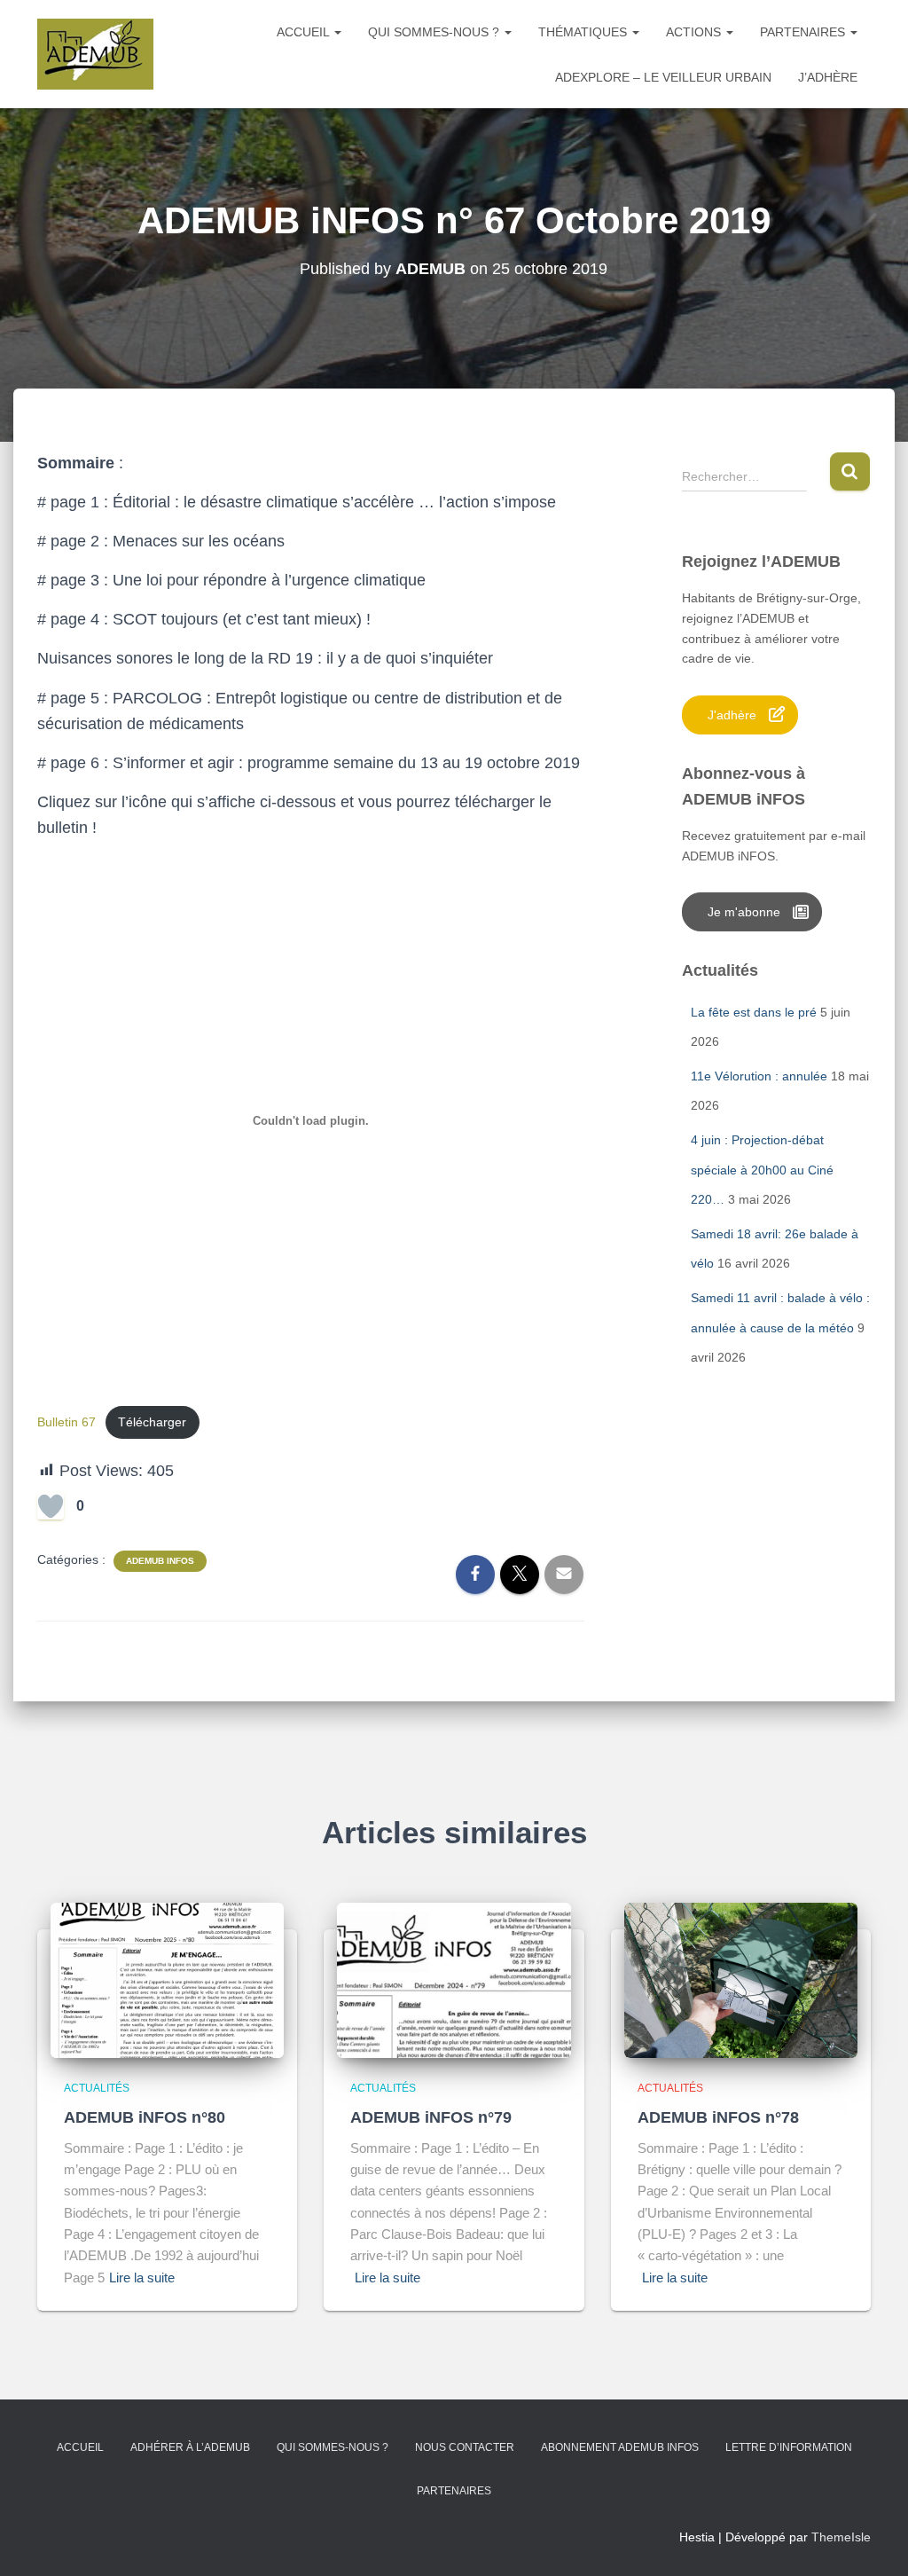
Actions (695, 32)
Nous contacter (465, 2447)
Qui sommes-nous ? (435, 32)
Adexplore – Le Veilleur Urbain (663, 77)
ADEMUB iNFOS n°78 (718, 2117)
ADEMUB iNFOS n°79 (431, 2117)
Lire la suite (142, 2278)
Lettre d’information (789, 2447)
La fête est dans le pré (754, 1012)
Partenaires (804, 32)
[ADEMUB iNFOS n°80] (167, 1979)
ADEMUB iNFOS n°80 (145, 2117)
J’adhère (828, 77)
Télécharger (152, 1422)
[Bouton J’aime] (51, 1506)
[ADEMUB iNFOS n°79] (454, 1979)
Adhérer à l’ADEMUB (190, 2447)
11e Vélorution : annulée (759, 1076)
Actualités (97, 2088)
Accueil (305, 32)
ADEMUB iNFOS (160, 1561)
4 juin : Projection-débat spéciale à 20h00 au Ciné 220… (762, 1170)
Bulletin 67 (67, 1422)
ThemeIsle (841, 2537)
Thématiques (584, 32)
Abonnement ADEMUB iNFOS (620, 2447)
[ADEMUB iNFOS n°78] (741, 1979)
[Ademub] (95, 54)
